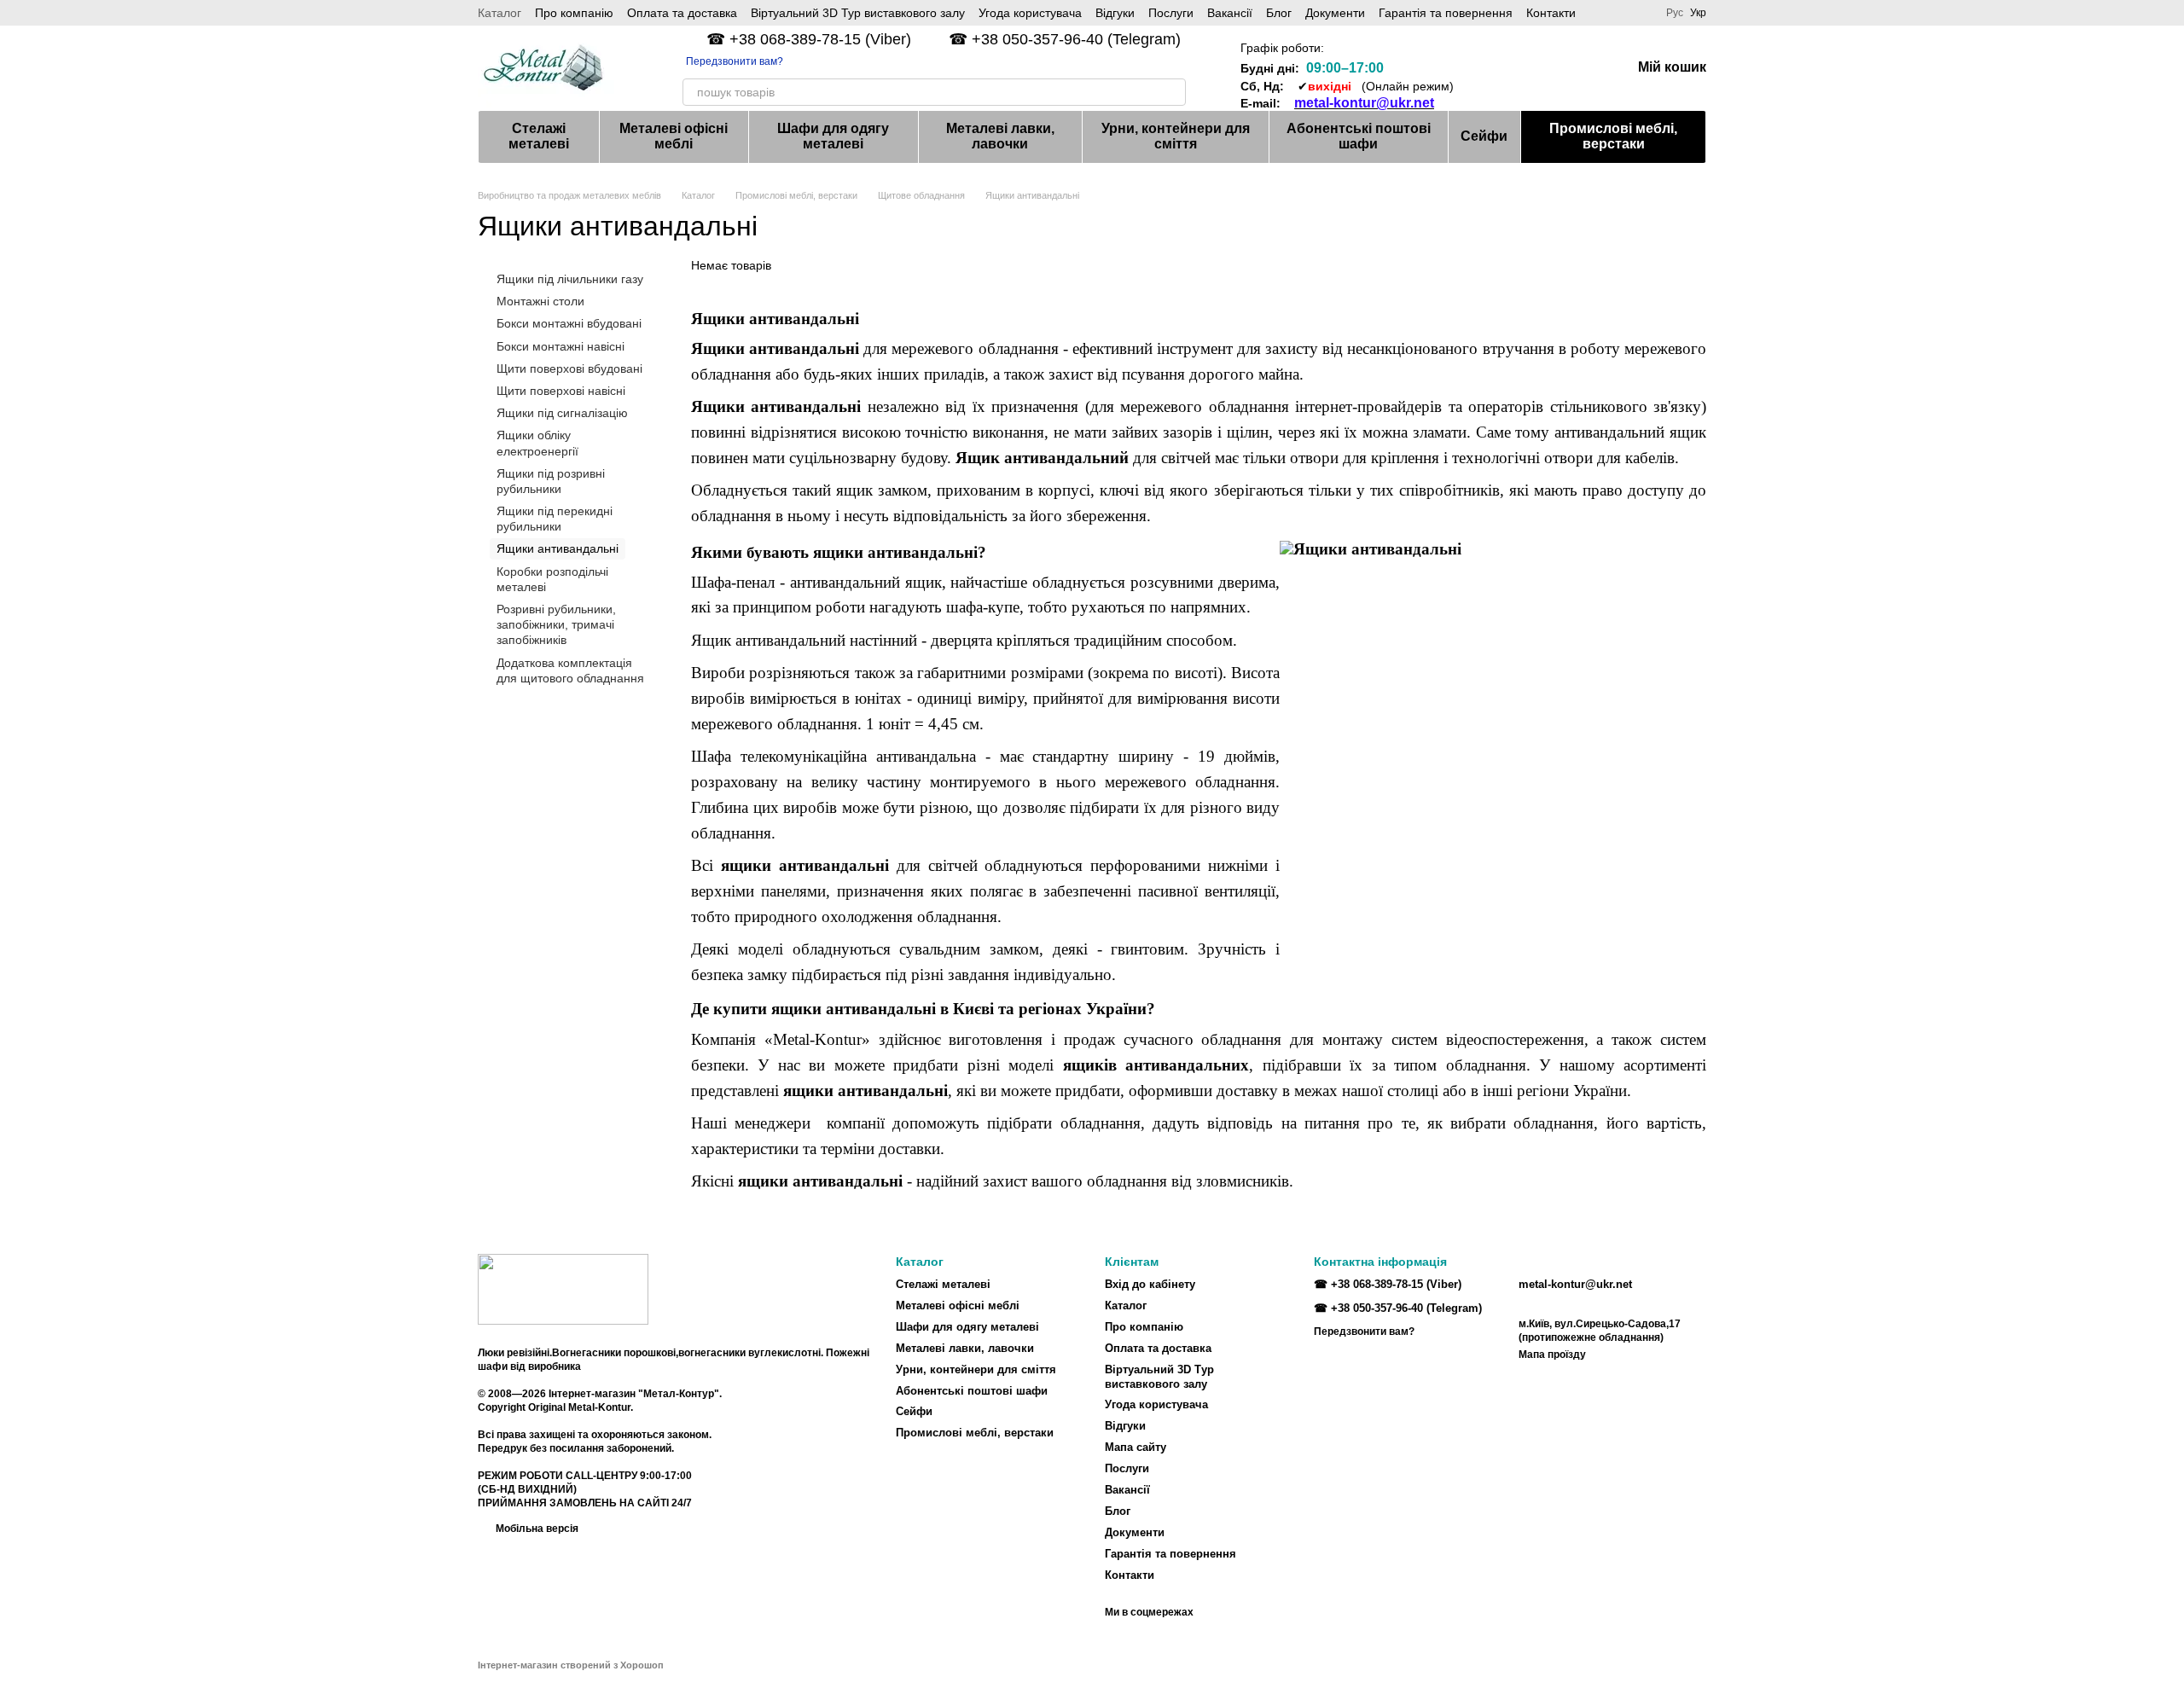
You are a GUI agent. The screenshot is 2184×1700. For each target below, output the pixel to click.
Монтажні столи (540, 301)
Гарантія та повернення (1446, 13)
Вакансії (1230, 13)
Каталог (500, 13)
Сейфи (1484, 136)
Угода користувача (1030, 13)
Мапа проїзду (1552, 1355)
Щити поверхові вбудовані (569, 368)
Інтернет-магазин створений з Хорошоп (571, 1665)
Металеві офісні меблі (674, 136)
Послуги (1171, 13)
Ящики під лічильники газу (570, 279)
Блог (1279, 13)
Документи (1335, 13)
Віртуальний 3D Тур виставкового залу (858, 13)
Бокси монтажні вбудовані (569, 323)
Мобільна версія (536, 1529)
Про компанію (574, 13)
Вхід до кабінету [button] (1150, 1284)
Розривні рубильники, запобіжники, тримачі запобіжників (556, 624)
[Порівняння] (1484, 68)
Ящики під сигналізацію (562, 413)
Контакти (1551, 13)
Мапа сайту (1136, 1447)
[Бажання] (1529, 68)
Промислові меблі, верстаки (1613, 136)
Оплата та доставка (682, 13)
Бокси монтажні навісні (561, 345)
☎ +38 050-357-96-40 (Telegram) (1065, 39)
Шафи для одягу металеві (833, 136)
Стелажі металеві (539, 136)
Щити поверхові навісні (561, 391)
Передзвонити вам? (735, 61)
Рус (1675, 13)
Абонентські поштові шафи (1359, 136)
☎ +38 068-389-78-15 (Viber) (809, 39)
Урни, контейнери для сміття (1176, 136)
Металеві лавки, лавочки (1000, 136)
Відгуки (1115, 13)
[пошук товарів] (1172, 92)
